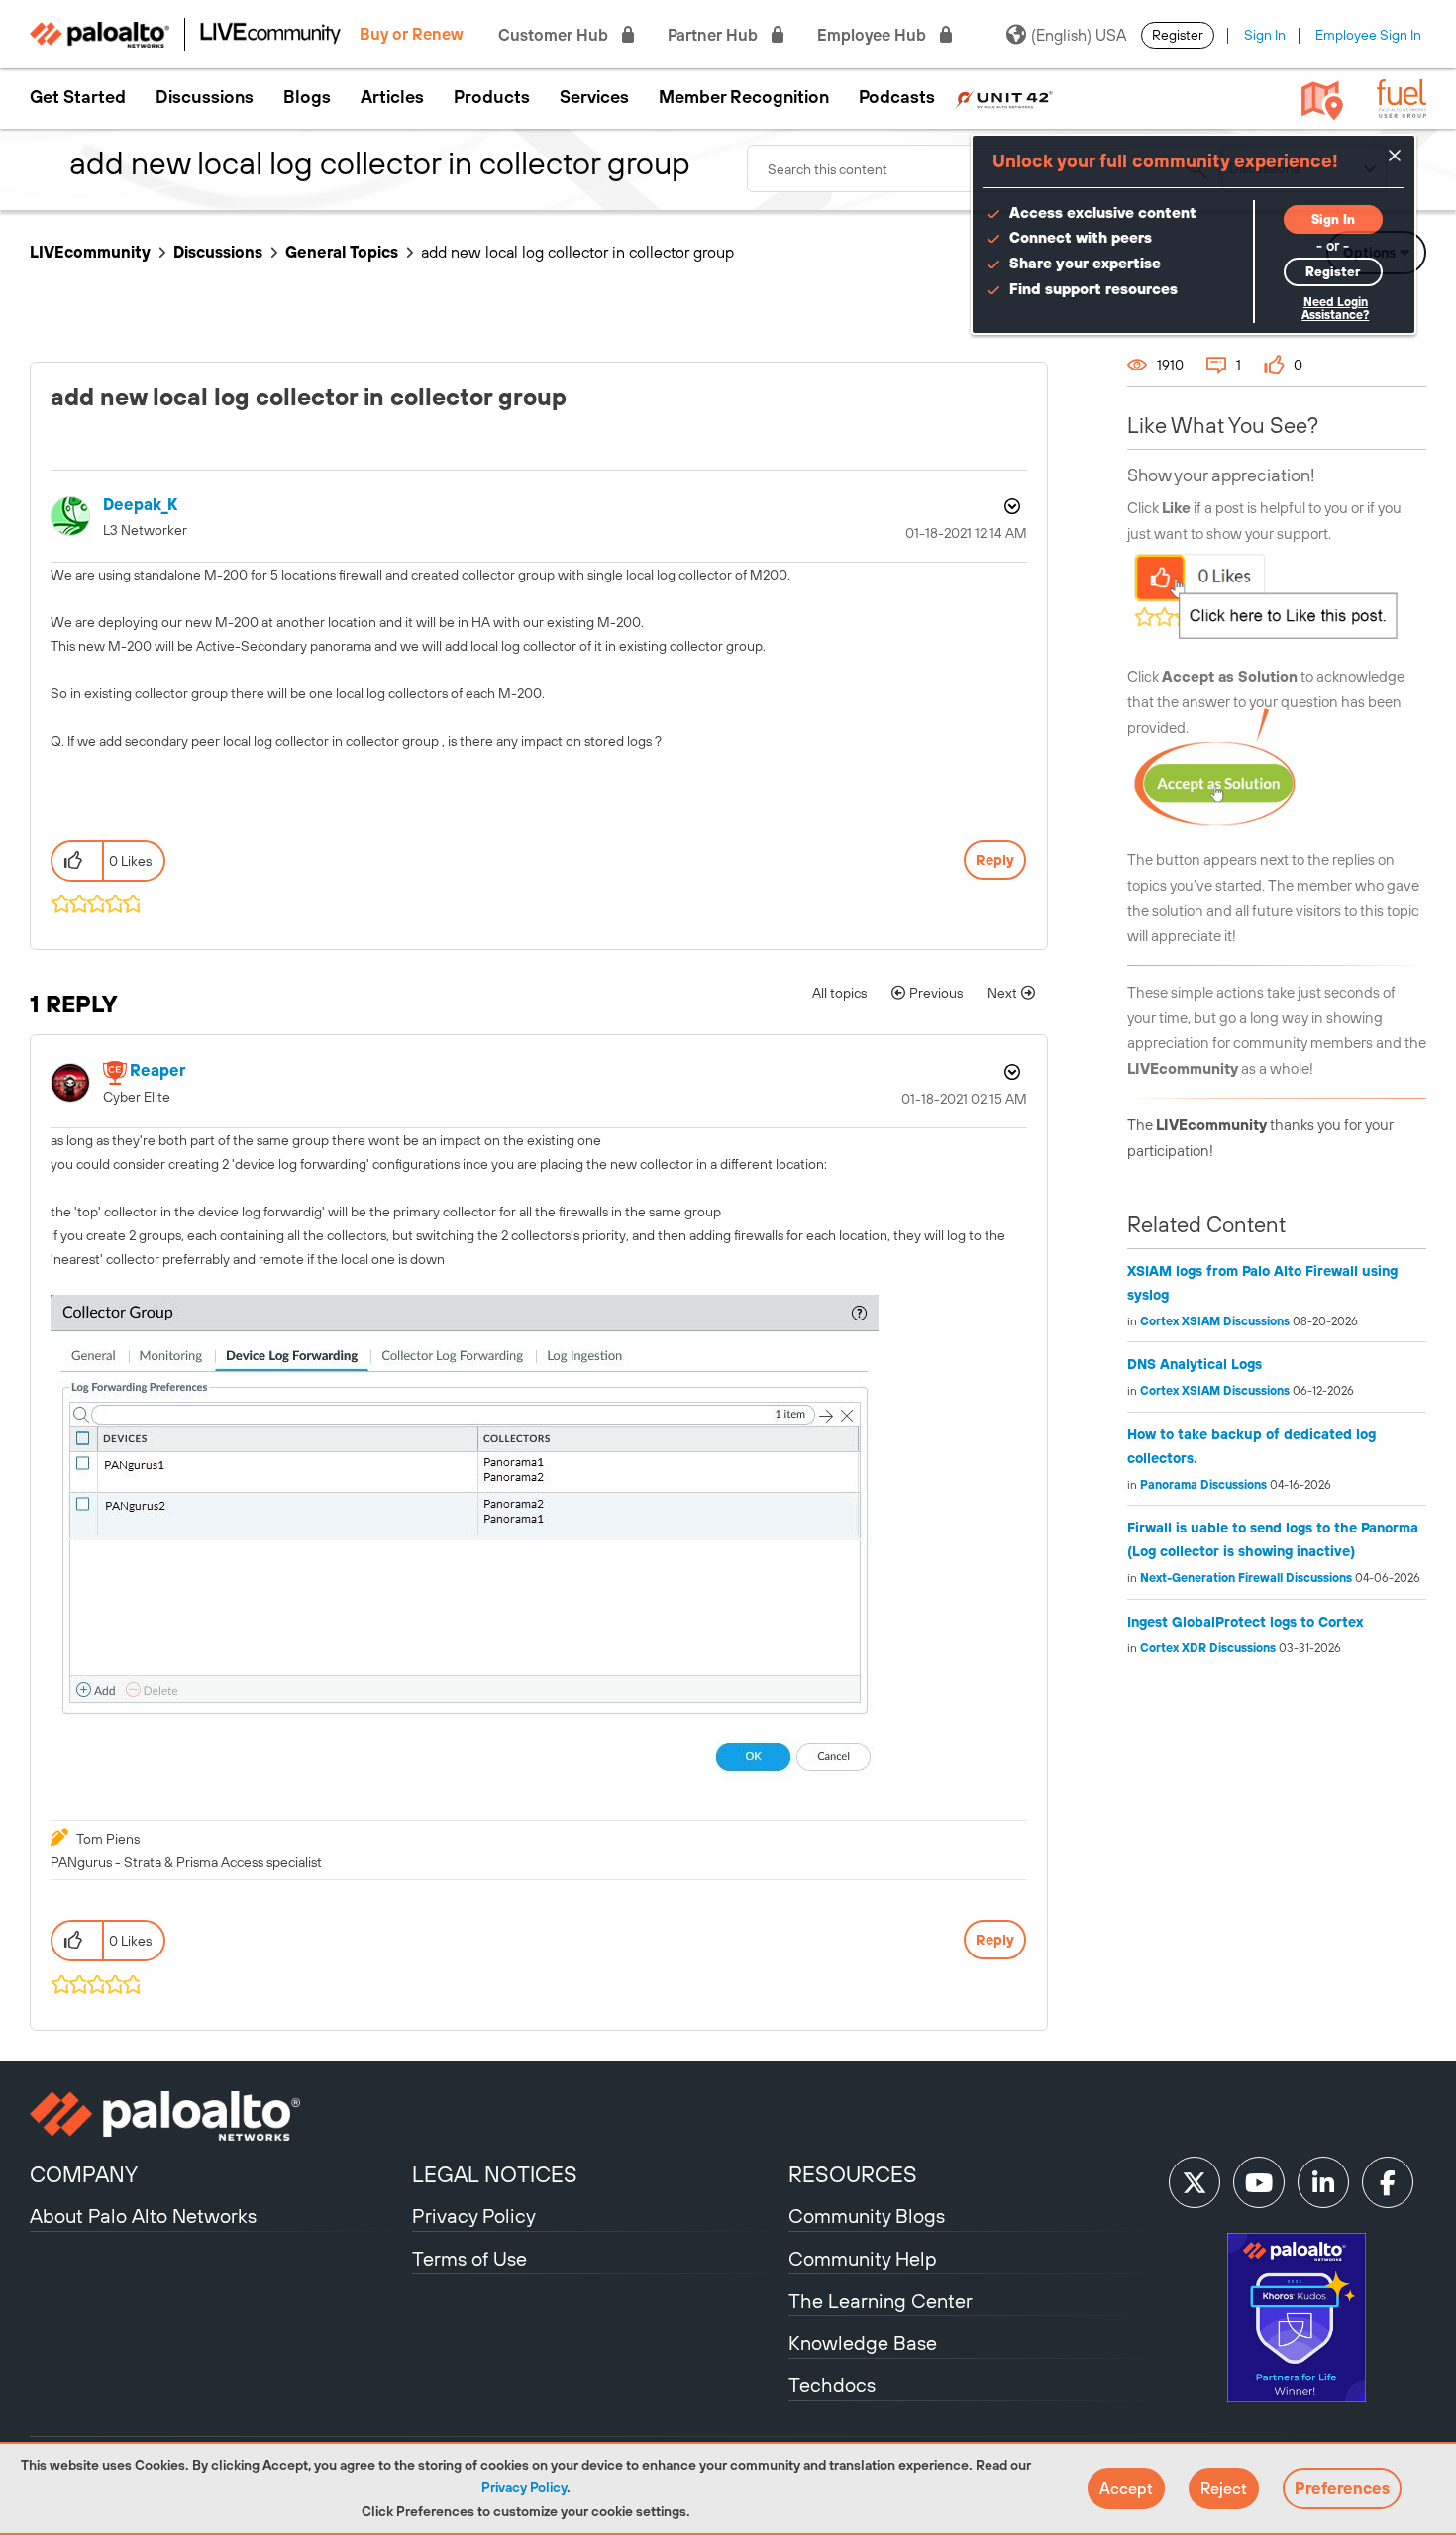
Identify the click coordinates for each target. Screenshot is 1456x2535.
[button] (1126, 2488)
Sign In (1265, 35)
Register (1178, 35)
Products (492, 97)
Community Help (863, 2258)
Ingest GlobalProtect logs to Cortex (1245, 1622)
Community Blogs (867, 2216)
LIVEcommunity (90, 252)
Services (594, 97)
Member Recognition (744, 97)
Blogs (307, 97)
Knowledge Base (863, 2342)
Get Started (78, 97)
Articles (392, 97)
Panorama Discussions (1203, 1485)
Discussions (205, 97)
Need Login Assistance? (1335, 309)
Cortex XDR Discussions (1208, 1648)
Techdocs (832, 2385)
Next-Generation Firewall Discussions (1246, 1578)
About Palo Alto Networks (143, 2216)
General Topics (342, 252)
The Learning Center (881, 2301)
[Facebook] (1388, 2182)
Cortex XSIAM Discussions (1215, 1321)
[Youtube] (1259, 2182)
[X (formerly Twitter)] (1195, 2182)
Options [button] (1010, 506)
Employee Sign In (1368, 35)
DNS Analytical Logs (1195, 1364)
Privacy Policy (524, 2487)
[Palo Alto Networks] (218, 2116)
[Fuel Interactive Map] (1322, 99)
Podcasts (897, 97)
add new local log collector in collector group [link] (577, 252)
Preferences (1342, 2488)
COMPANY (84, 2174)
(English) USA (1079, 35)
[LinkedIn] (1323, 2182)
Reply (995, 860)
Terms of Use (469, 2258)
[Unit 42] (1004, 97)
